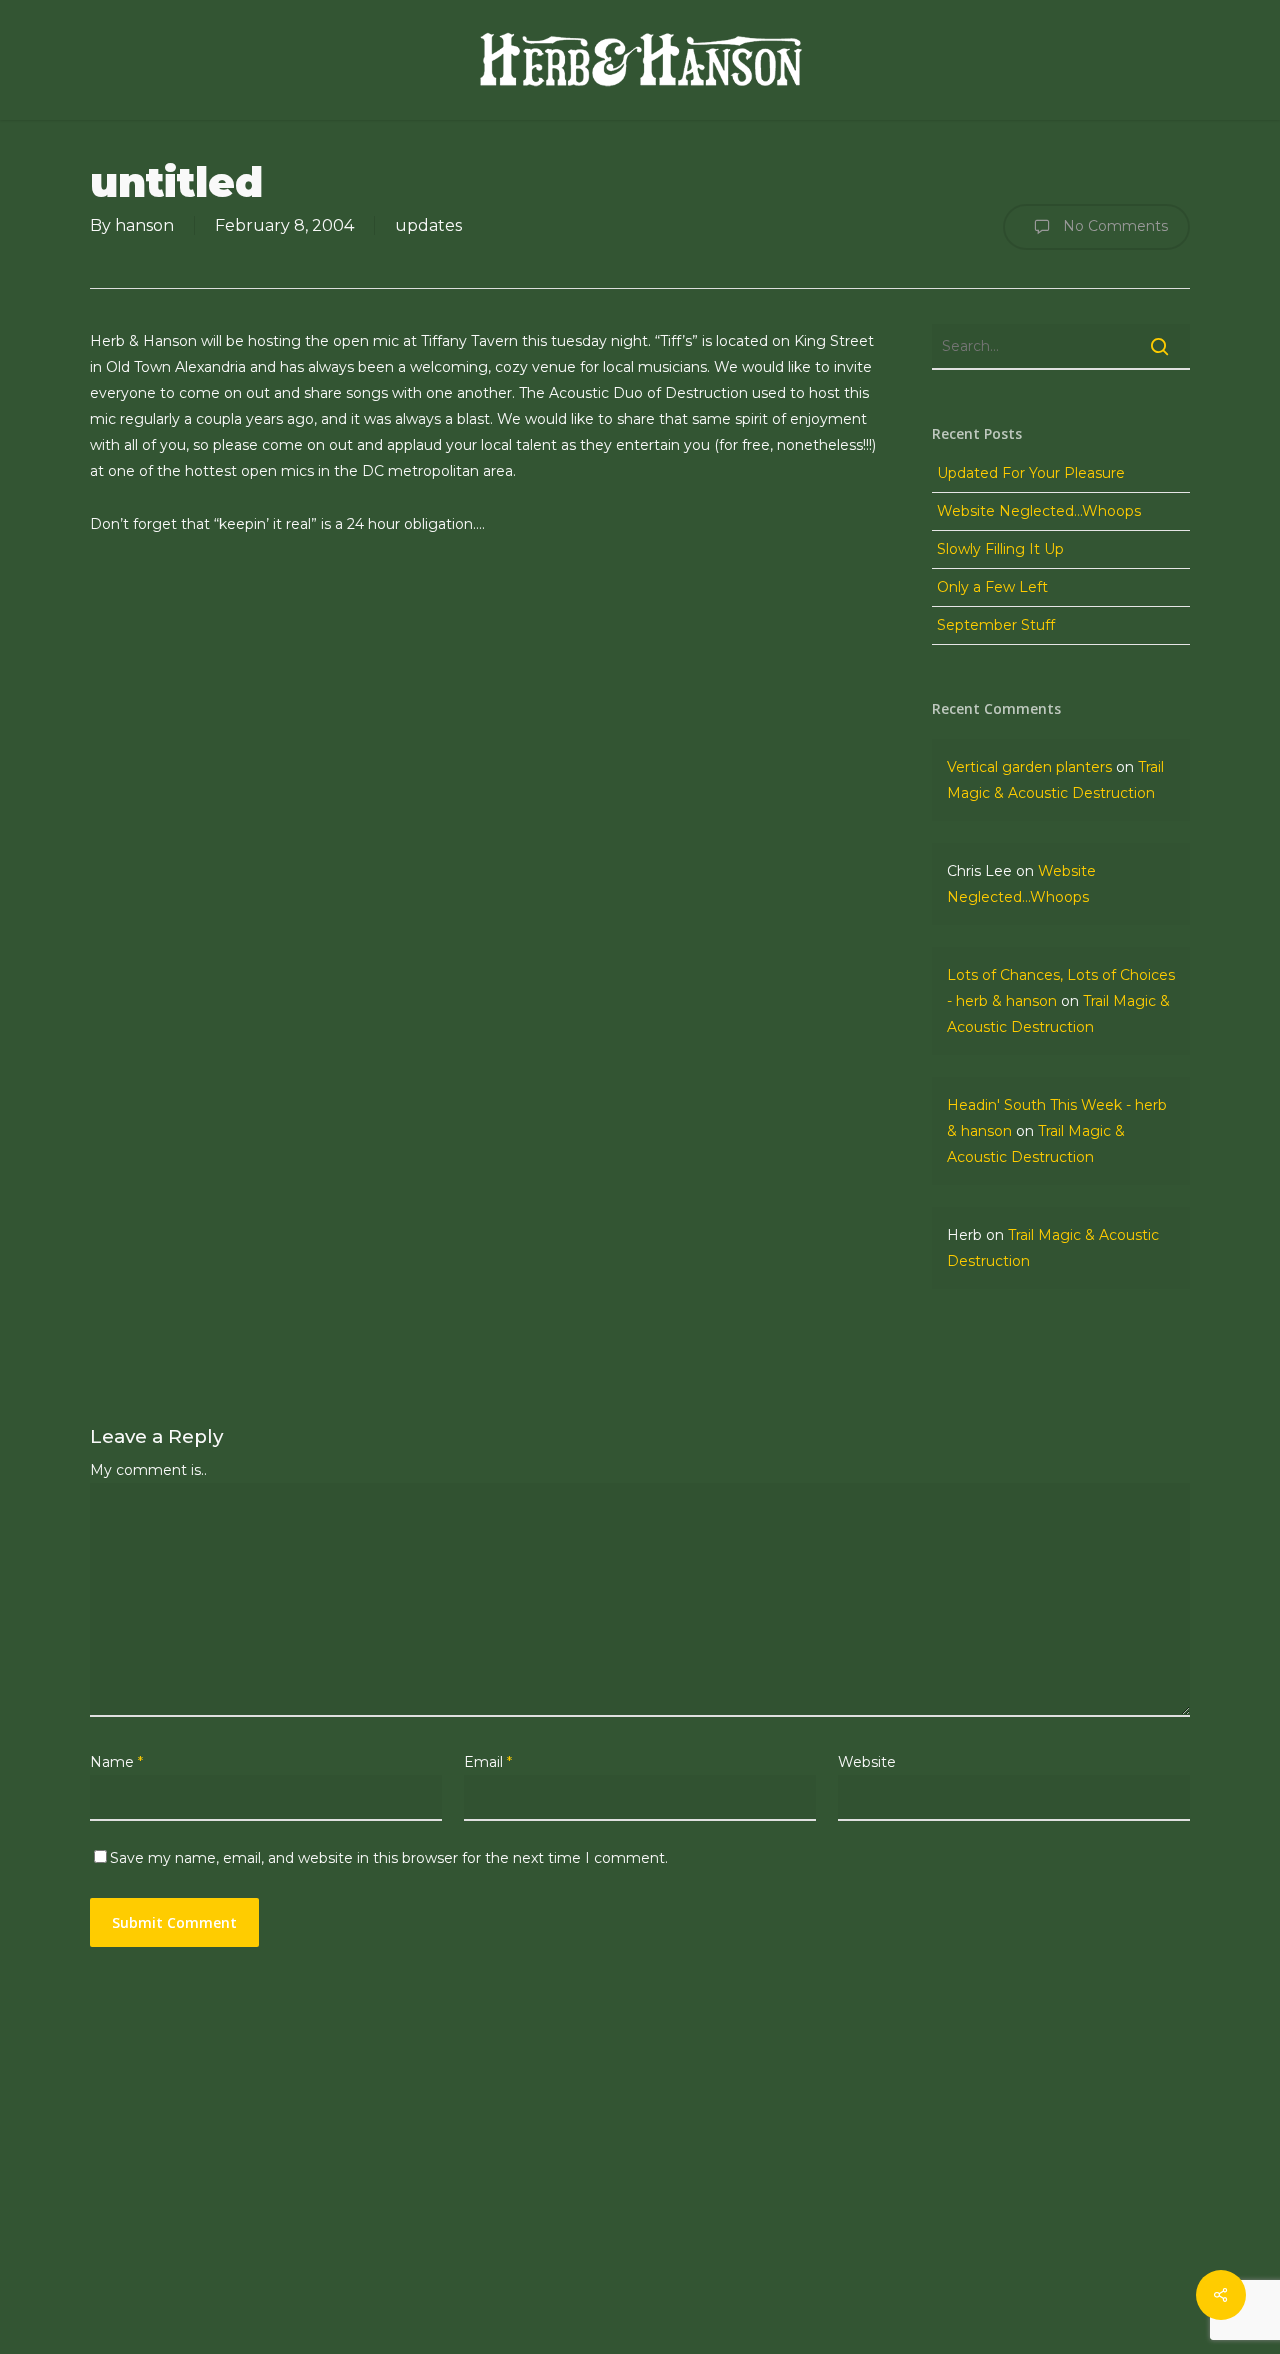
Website (867, 1762)
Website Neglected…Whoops (1039, 511)
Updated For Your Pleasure (1031, 473)
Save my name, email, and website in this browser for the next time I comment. (389, 1858)
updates (428, 225)
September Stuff (996, 625)
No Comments (1113, 225)
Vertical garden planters (1029, 767)
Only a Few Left (992, 587)
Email (488, 1762)
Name (116, 1762)
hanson (144, 225)
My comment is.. (148, 1470)
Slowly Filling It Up (1000, 549)
